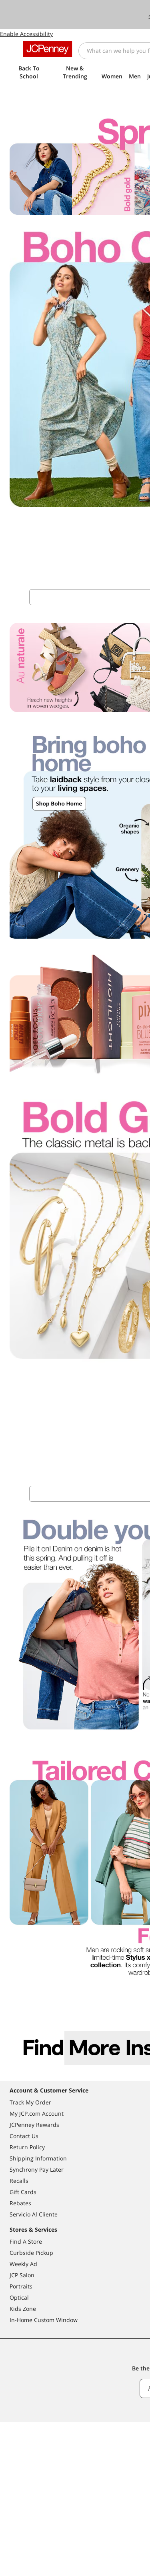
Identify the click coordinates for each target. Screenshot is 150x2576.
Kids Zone (23, 2309)
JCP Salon (22, 2275)
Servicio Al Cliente (34, 2214)
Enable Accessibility (26, 34)
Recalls (19, 2181)
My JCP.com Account (37, 2113)
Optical (19, 2297)
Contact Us (24, 2136)
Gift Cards (23, 2192)
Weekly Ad (23, 2264)
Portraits (21, 2286)
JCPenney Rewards (34, 2125)
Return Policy (27, 2147)
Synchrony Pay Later (37, 2169)
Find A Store (26, 2241)
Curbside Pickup (31, 2253)
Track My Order (30, 2102)
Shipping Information (38, 2158)
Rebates (20, 2203)
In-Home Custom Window (44, 2320)
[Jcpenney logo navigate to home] (47, 49)
